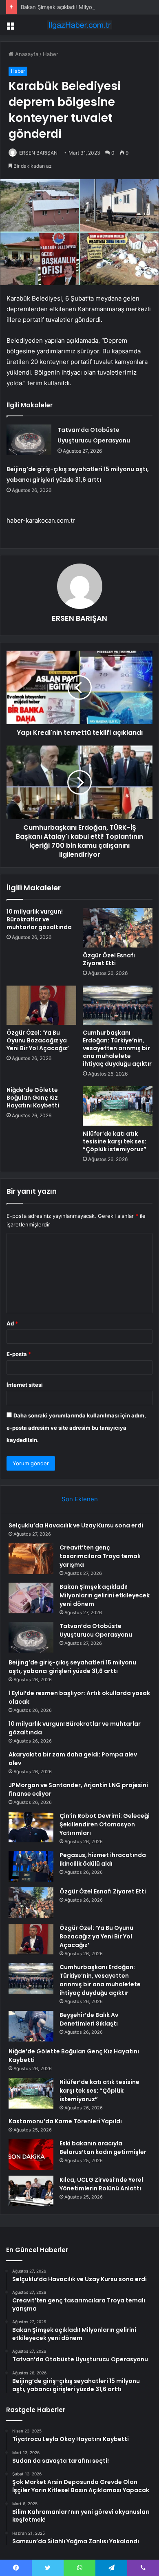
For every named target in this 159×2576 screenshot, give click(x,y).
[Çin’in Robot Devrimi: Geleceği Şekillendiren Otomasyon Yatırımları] (31, 1827)
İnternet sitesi (25, 1385)
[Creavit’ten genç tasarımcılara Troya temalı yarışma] (31, 1559)
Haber (51, 54)
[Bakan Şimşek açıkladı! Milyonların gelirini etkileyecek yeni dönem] (31, 1598)
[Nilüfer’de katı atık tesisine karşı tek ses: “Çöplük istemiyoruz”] (118, 1106)
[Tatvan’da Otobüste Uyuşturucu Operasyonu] (29, 440)
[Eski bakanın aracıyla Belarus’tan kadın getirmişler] (31, 2155)
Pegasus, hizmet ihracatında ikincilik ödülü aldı (103, 1859)
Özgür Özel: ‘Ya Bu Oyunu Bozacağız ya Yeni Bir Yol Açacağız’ (38, 1040)
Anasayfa (26, 54)
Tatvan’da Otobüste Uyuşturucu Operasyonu (96, 1630)
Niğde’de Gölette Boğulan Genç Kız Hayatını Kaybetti (33, 1098)
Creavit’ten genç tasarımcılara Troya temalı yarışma (100, 1556)
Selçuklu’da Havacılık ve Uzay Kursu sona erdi (76, 1525)
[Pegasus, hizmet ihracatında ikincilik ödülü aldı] (31, 1866)
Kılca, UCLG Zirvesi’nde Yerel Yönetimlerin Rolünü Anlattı (101, 2184)
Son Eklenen (80, 1499)
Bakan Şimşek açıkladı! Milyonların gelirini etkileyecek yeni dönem (105, 1595)
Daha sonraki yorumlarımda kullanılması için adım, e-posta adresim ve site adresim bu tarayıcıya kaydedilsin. (76, 1428)
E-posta (19, 1354)
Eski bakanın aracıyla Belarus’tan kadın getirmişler (103, 2148)
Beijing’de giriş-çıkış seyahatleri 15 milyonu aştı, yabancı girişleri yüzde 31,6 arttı (72, 1667)
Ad (12, 1323)
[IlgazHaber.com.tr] (79, 25)
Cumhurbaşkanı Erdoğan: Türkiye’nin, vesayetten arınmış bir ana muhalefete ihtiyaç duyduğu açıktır (117, 1048)
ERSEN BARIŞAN (38, 153)
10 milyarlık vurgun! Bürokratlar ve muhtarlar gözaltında (39, 919)
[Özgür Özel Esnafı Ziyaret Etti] (118, 928)
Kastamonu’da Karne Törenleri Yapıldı (65, 2121)
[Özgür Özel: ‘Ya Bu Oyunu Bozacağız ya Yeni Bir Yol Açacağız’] (41, 1005)
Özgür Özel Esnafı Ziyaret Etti (109, 959)
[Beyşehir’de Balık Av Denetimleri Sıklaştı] (31, 2026)
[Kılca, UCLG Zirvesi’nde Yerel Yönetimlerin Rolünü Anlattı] (31, 2191)
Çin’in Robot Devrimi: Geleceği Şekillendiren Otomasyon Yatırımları (105, 1824)
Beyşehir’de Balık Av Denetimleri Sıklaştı (89, 2019)
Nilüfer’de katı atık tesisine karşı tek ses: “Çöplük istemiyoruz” (115, 1141)
